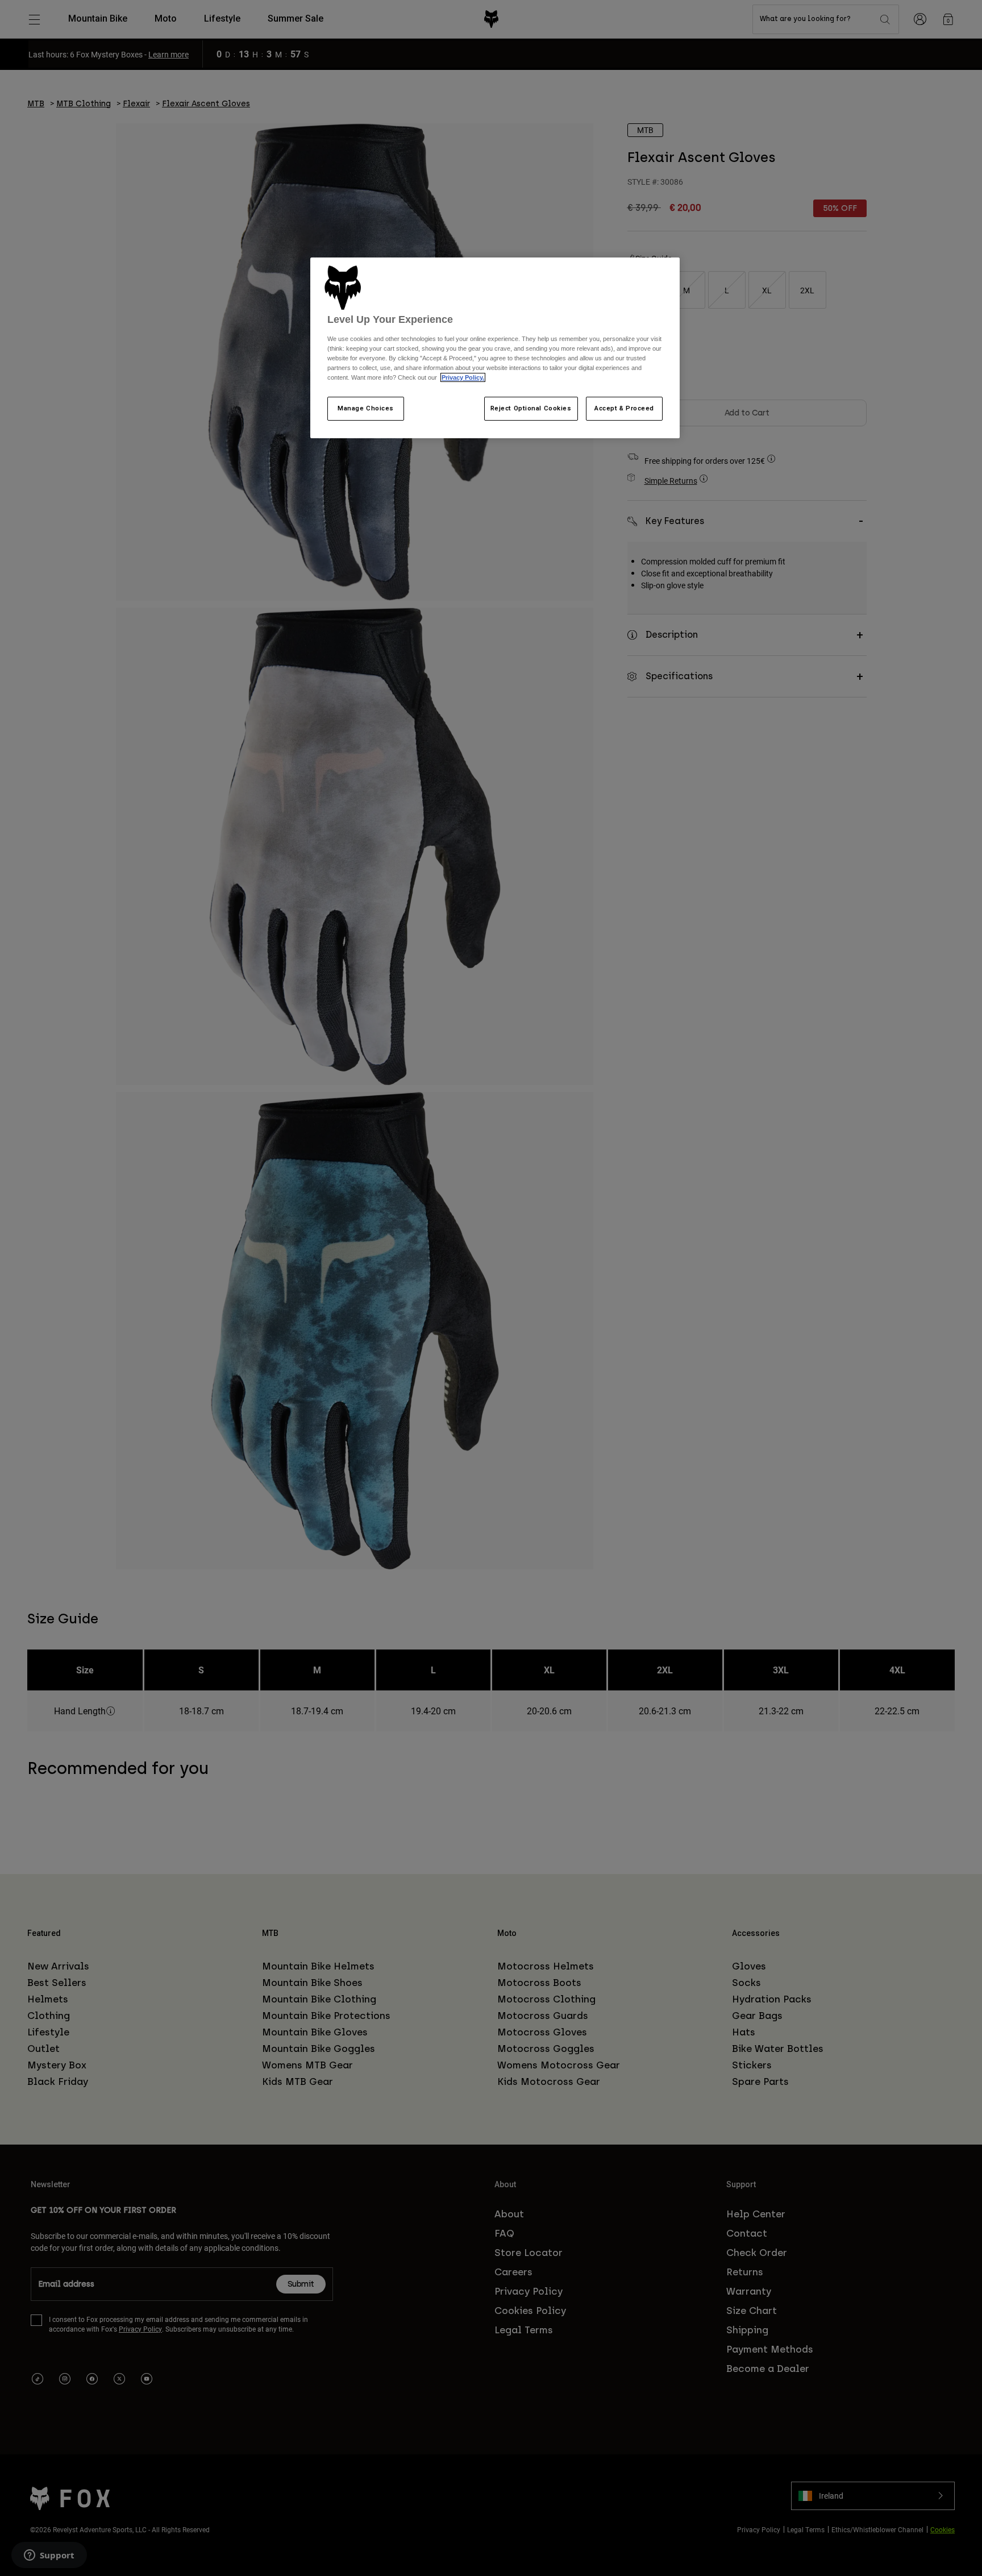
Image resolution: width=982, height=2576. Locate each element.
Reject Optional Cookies (531, 408)
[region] (495, 348)
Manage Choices (366, 408)
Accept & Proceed (624, 408)
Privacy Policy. (463, 377)
